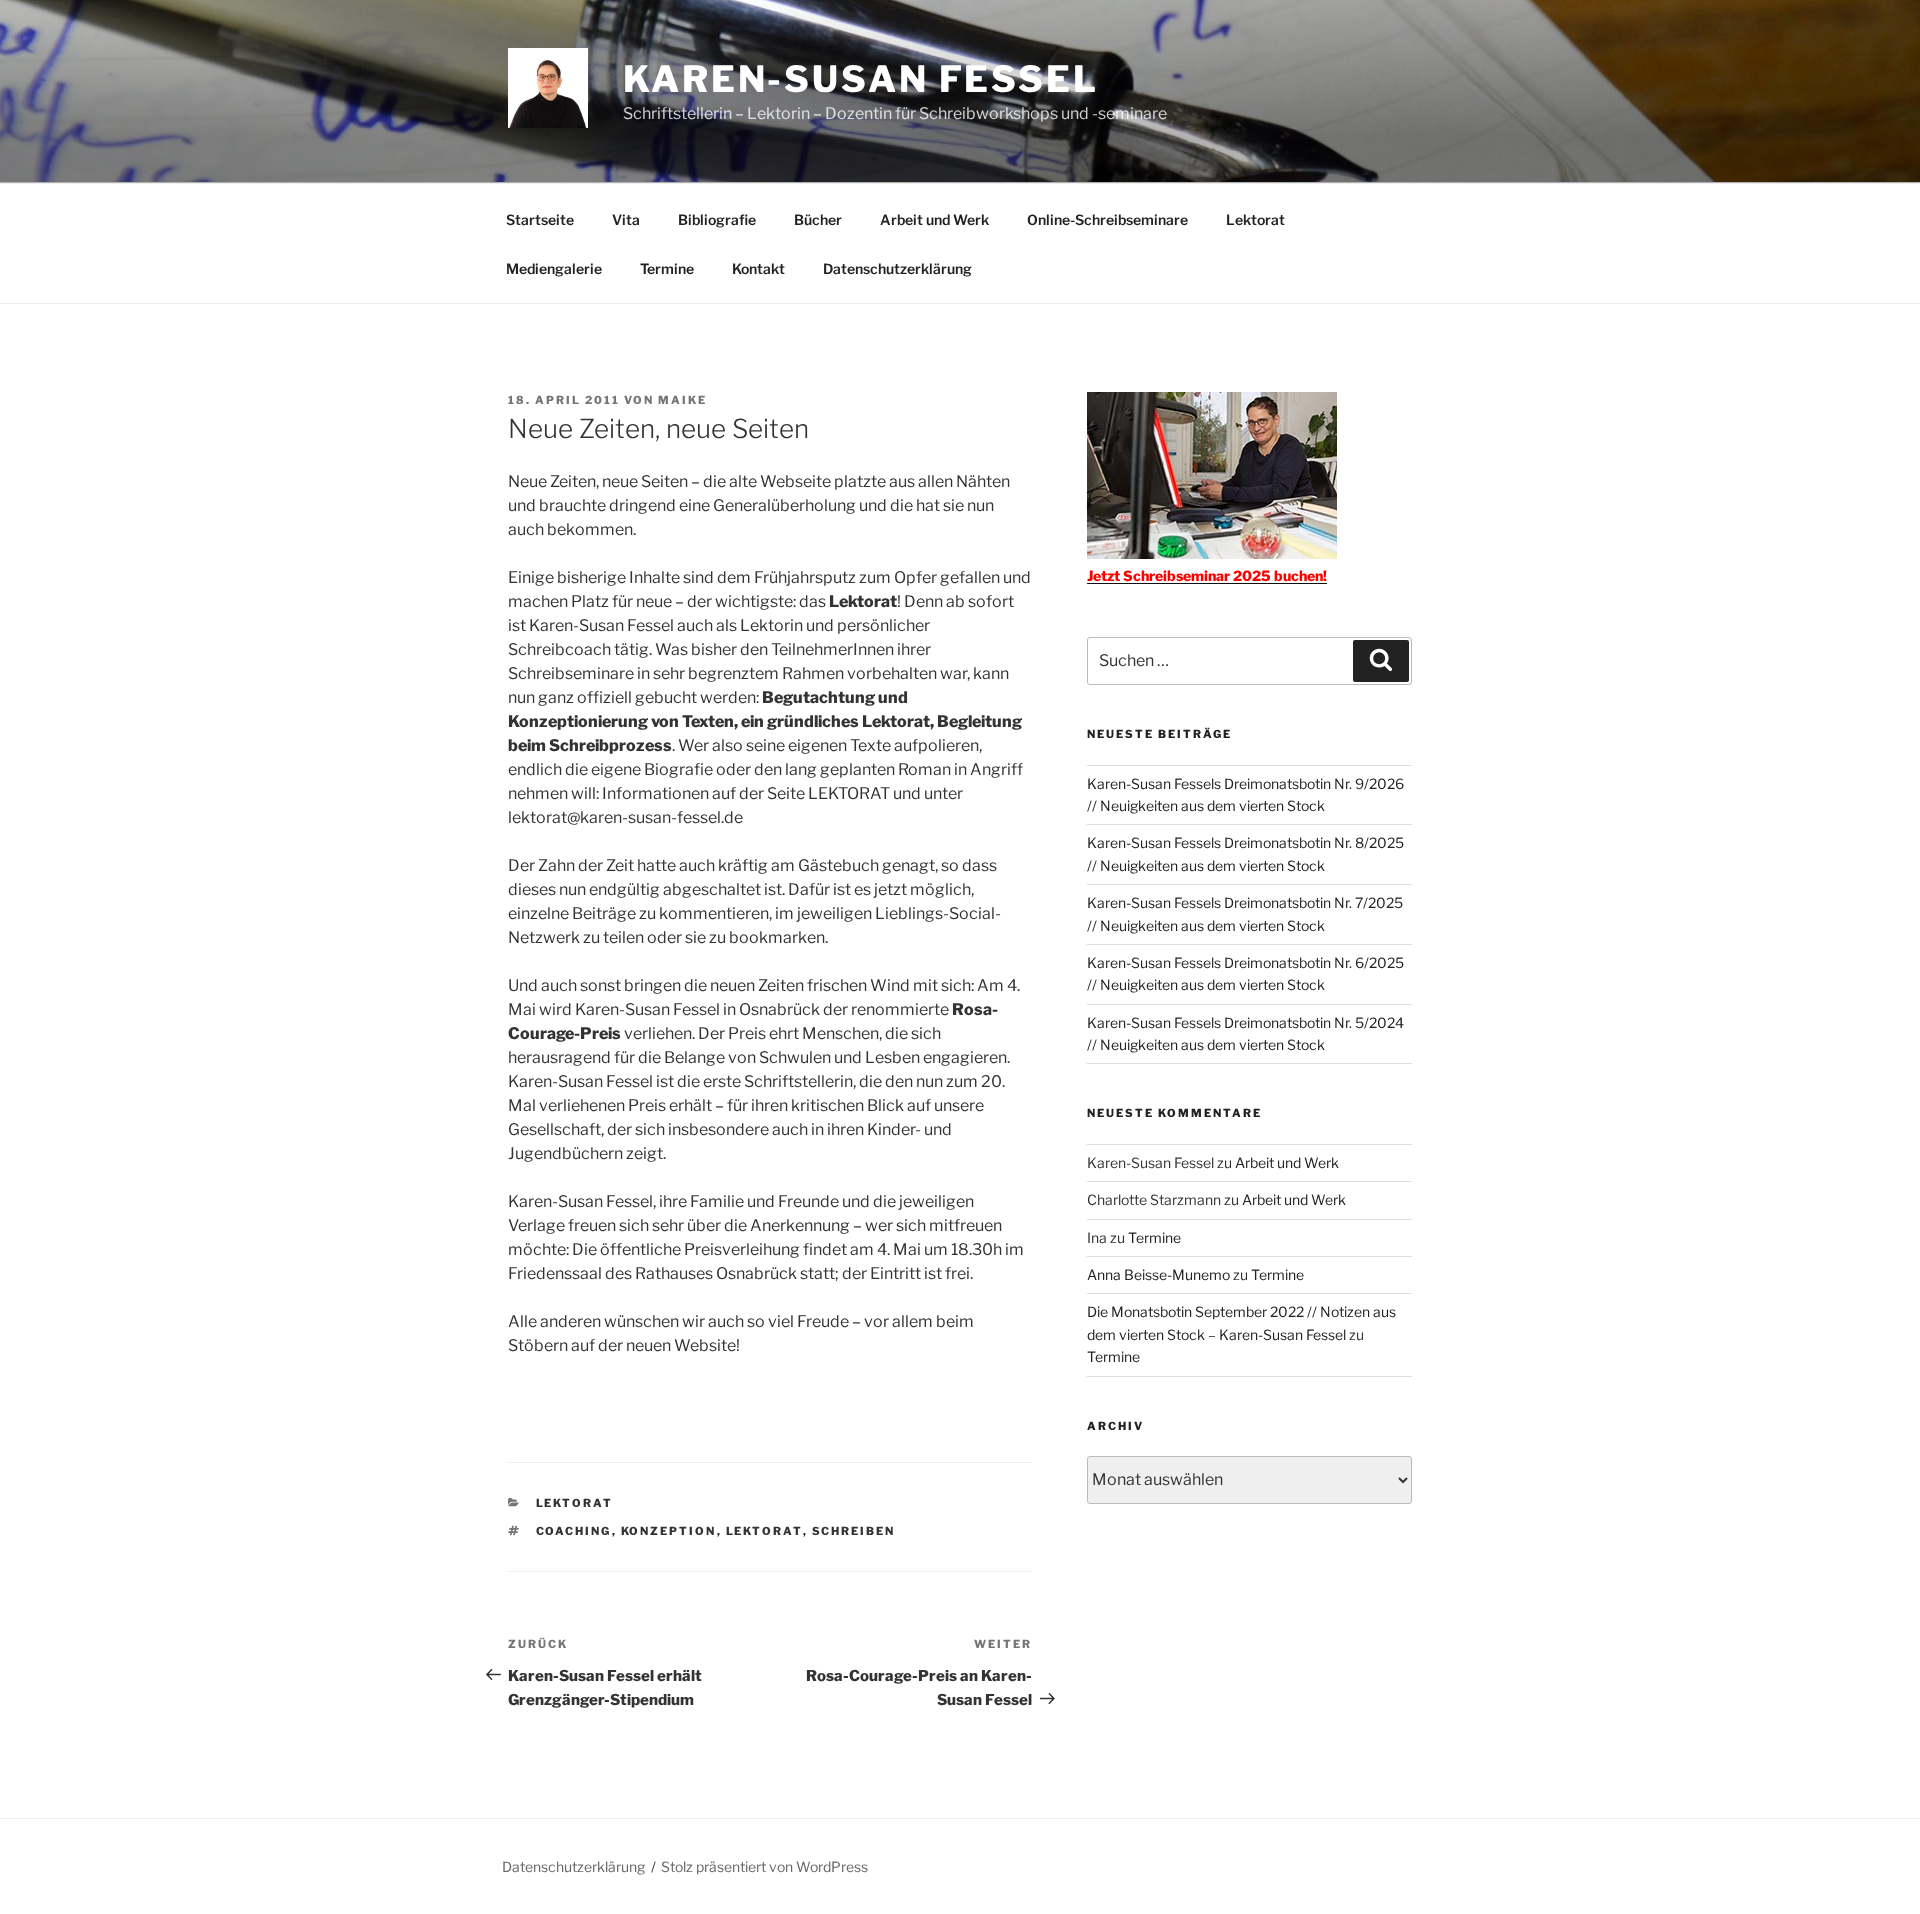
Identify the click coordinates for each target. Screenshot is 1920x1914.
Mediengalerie (554, 268)
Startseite (540, 219)
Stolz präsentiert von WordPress (764, 1866)
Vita (626, 219)
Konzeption (669, 1531)
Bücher (818, 219)
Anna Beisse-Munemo (1158, 1274)
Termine (667, 268)
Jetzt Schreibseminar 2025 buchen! (1207, 575)
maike (682, 400)
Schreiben (854, 1531)
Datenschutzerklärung (897, 268)
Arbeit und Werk (934, 219)
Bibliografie (717, 219)
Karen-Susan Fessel (861, 79)
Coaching (574, 1531)
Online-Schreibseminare (1107, 219)
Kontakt (758, 268)
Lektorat (1255, 219)
